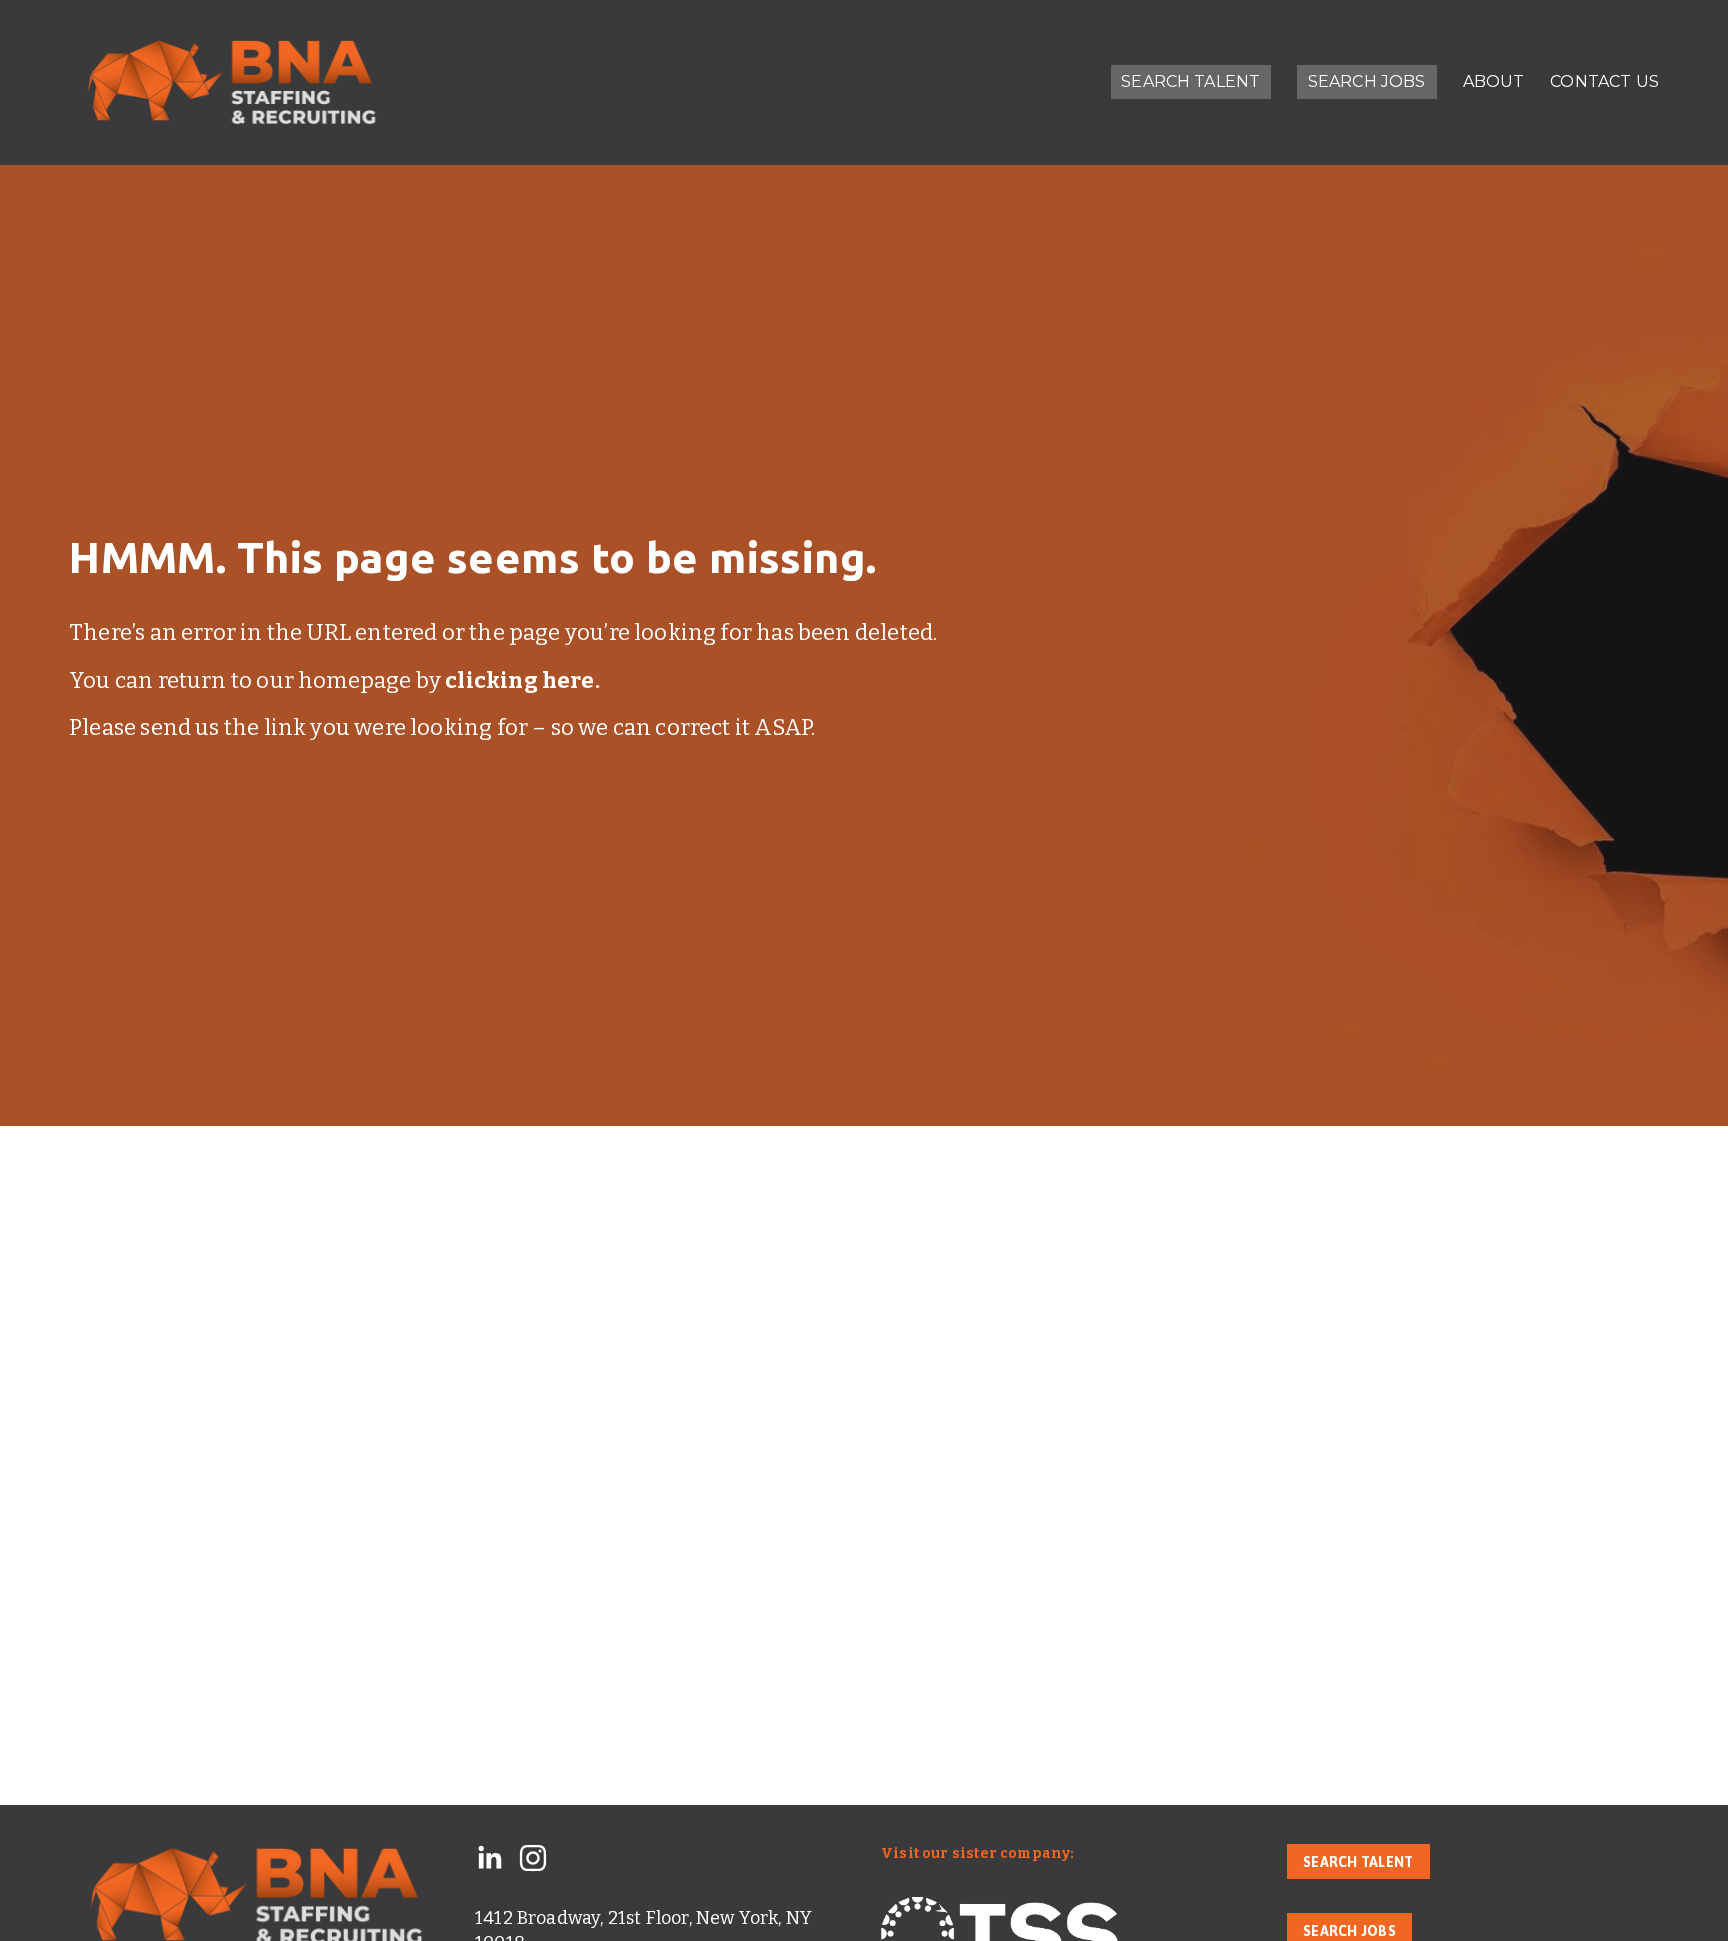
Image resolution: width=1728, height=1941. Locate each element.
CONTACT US (1604, 81)
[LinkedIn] (489, 1858)
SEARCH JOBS (1367, 81)
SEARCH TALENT (1190, 81)
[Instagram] (533, 1858)
